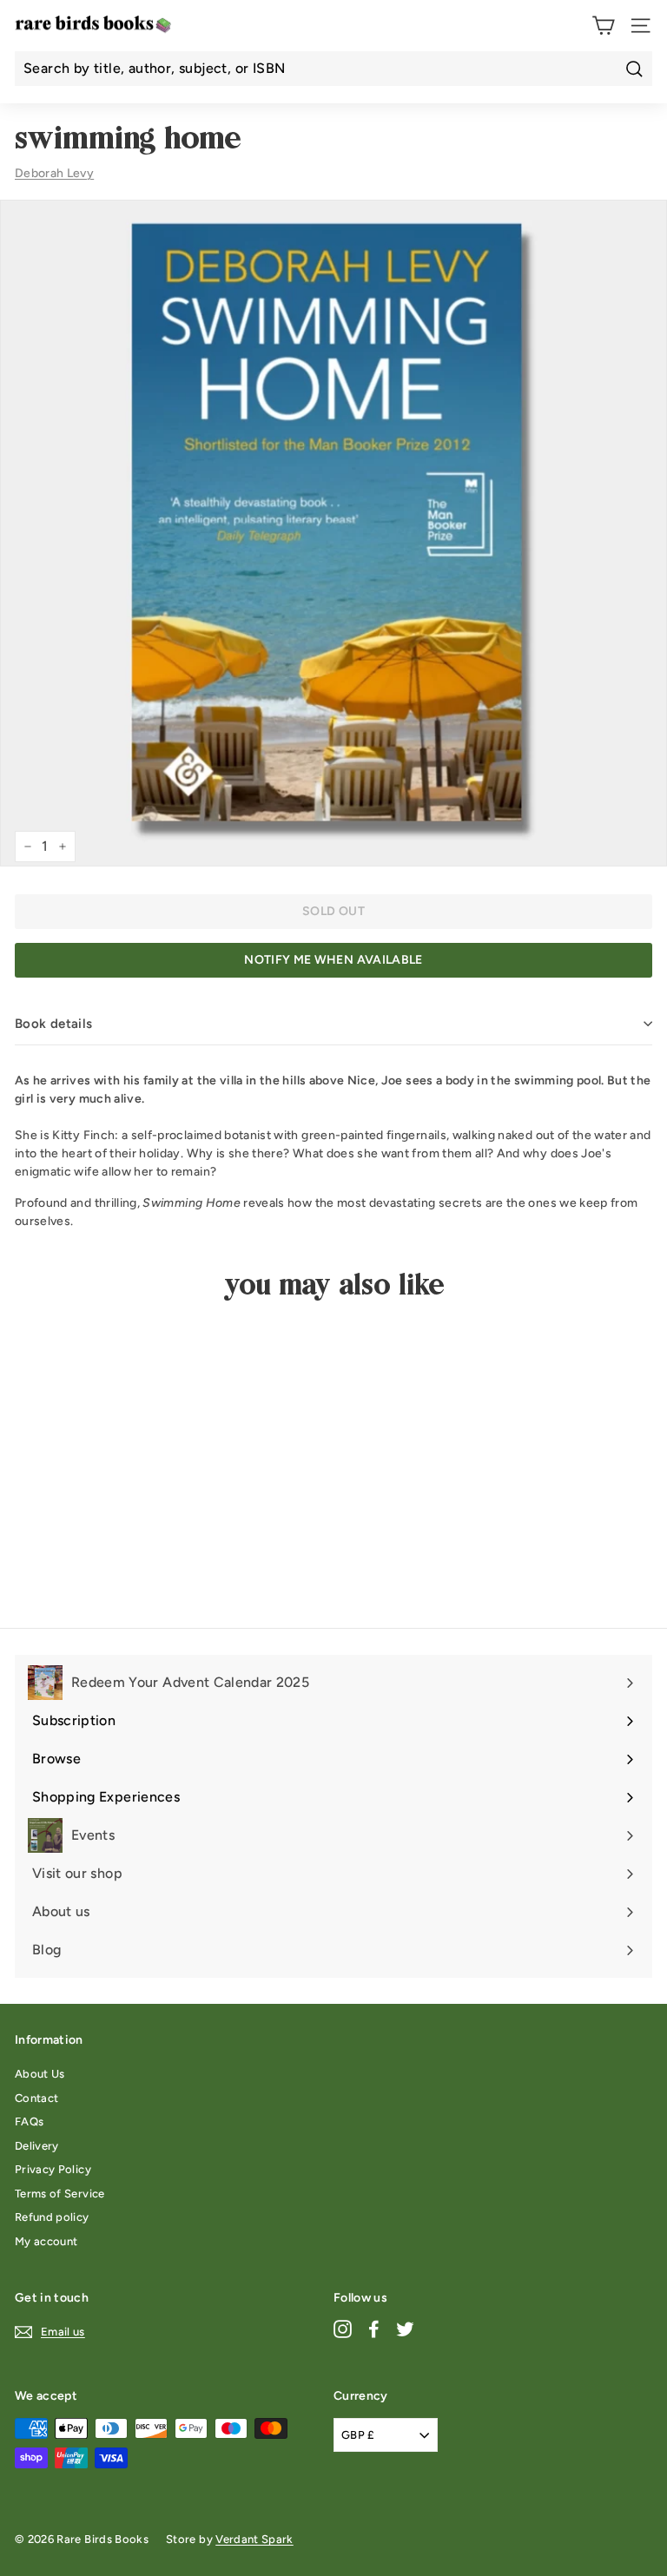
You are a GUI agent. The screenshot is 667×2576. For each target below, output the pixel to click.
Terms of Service (60, 2194)
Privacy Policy (53, 2169)
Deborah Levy (54, 173)
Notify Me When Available (333, 960)
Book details (54, 1024)
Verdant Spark (254, 2539)
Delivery (37, 2146)
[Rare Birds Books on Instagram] (343, 2329)
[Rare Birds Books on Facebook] (374, 2329)
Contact (36, 2098)
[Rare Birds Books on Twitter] (405, 2329)
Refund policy (52, 2217)
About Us (40, 2074)
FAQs (29, 2121)
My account (46, 2241)
